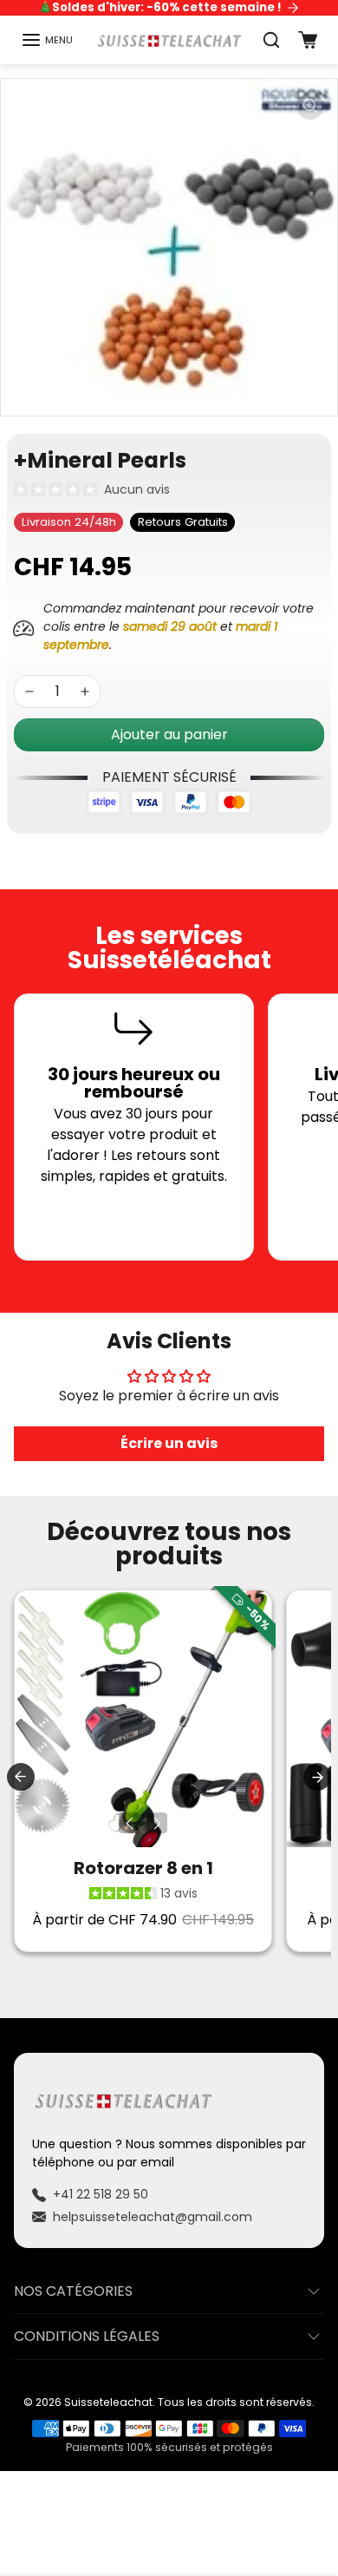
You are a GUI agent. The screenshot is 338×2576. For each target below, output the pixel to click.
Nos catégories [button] (73, 2291)
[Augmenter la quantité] (85, 692)
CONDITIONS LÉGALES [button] (87, 2336)
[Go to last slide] (21, 1777)
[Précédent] (129, 1823)
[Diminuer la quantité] (29, 692)
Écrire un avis (169, 1443)
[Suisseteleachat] (169, 40)
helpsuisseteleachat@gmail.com (153, 2217)
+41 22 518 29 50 (101, 2194)
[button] (47, 40)
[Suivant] (157, 1823)
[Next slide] (317, 1777)
